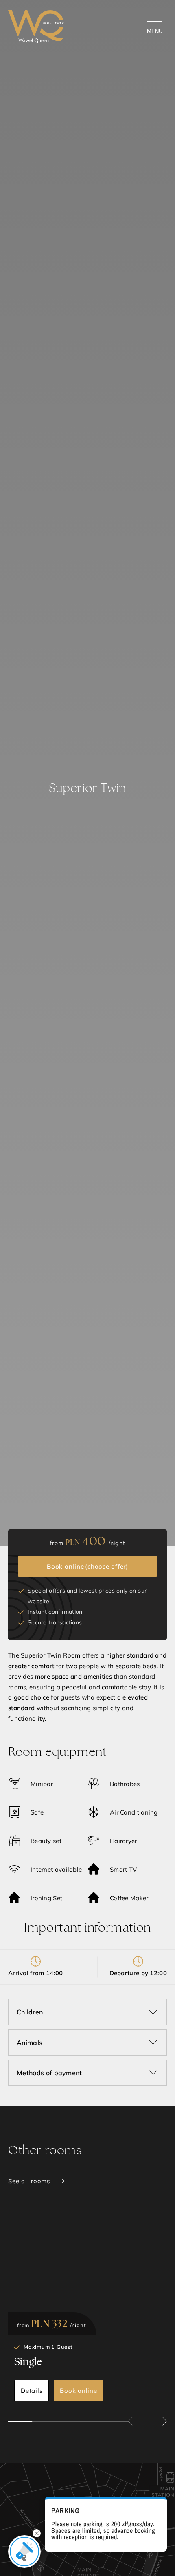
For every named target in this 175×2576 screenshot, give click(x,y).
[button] (133, 2421)
